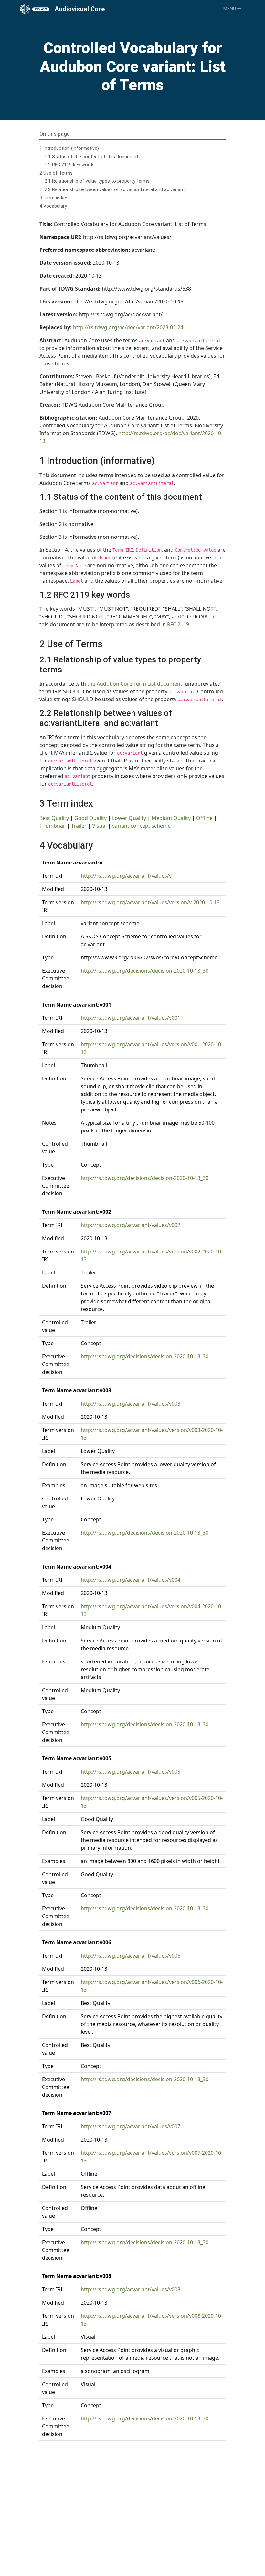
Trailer (79, 826)
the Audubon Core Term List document (135, 684)
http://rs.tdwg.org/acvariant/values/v (126, 876)
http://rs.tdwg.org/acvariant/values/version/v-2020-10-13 (150, 902)
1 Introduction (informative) (69, 148)
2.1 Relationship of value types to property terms (97, 181)
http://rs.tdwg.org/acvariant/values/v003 (131, 1404)
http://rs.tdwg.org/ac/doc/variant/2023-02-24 (128, 327)
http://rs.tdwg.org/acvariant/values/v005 (131, 1772)
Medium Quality (171, 818)
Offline (204, 818)
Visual (99, 826)
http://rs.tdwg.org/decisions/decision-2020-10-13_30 (145, 971)
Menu (230, 9)
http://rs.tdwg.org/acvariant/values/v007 (131, 2126)
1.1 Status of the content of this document (91, 157)
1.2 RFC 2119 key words (70, 165)
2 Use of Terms (56, 173)
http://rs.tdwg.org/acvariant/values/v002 (131, 1225)
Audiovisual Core (80, 9)
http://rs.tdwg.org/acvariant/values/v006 (131, 1956)
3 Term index (53, 198)
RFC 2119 (178, 624)
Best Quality (54, 818)
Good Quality (90, 818)
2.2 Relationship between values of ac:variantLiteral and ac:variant (115, 190)
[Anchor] (159, 460)
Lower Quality (129, 818)
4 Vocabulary (53, 206)
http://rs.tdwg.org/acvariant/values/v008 (131, 2289)
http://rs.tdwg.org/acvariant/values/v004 (131, 1580)
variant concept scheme (141, 826)
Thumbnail (53, 826)
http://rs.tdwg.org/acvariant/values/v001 (131, 1018)
